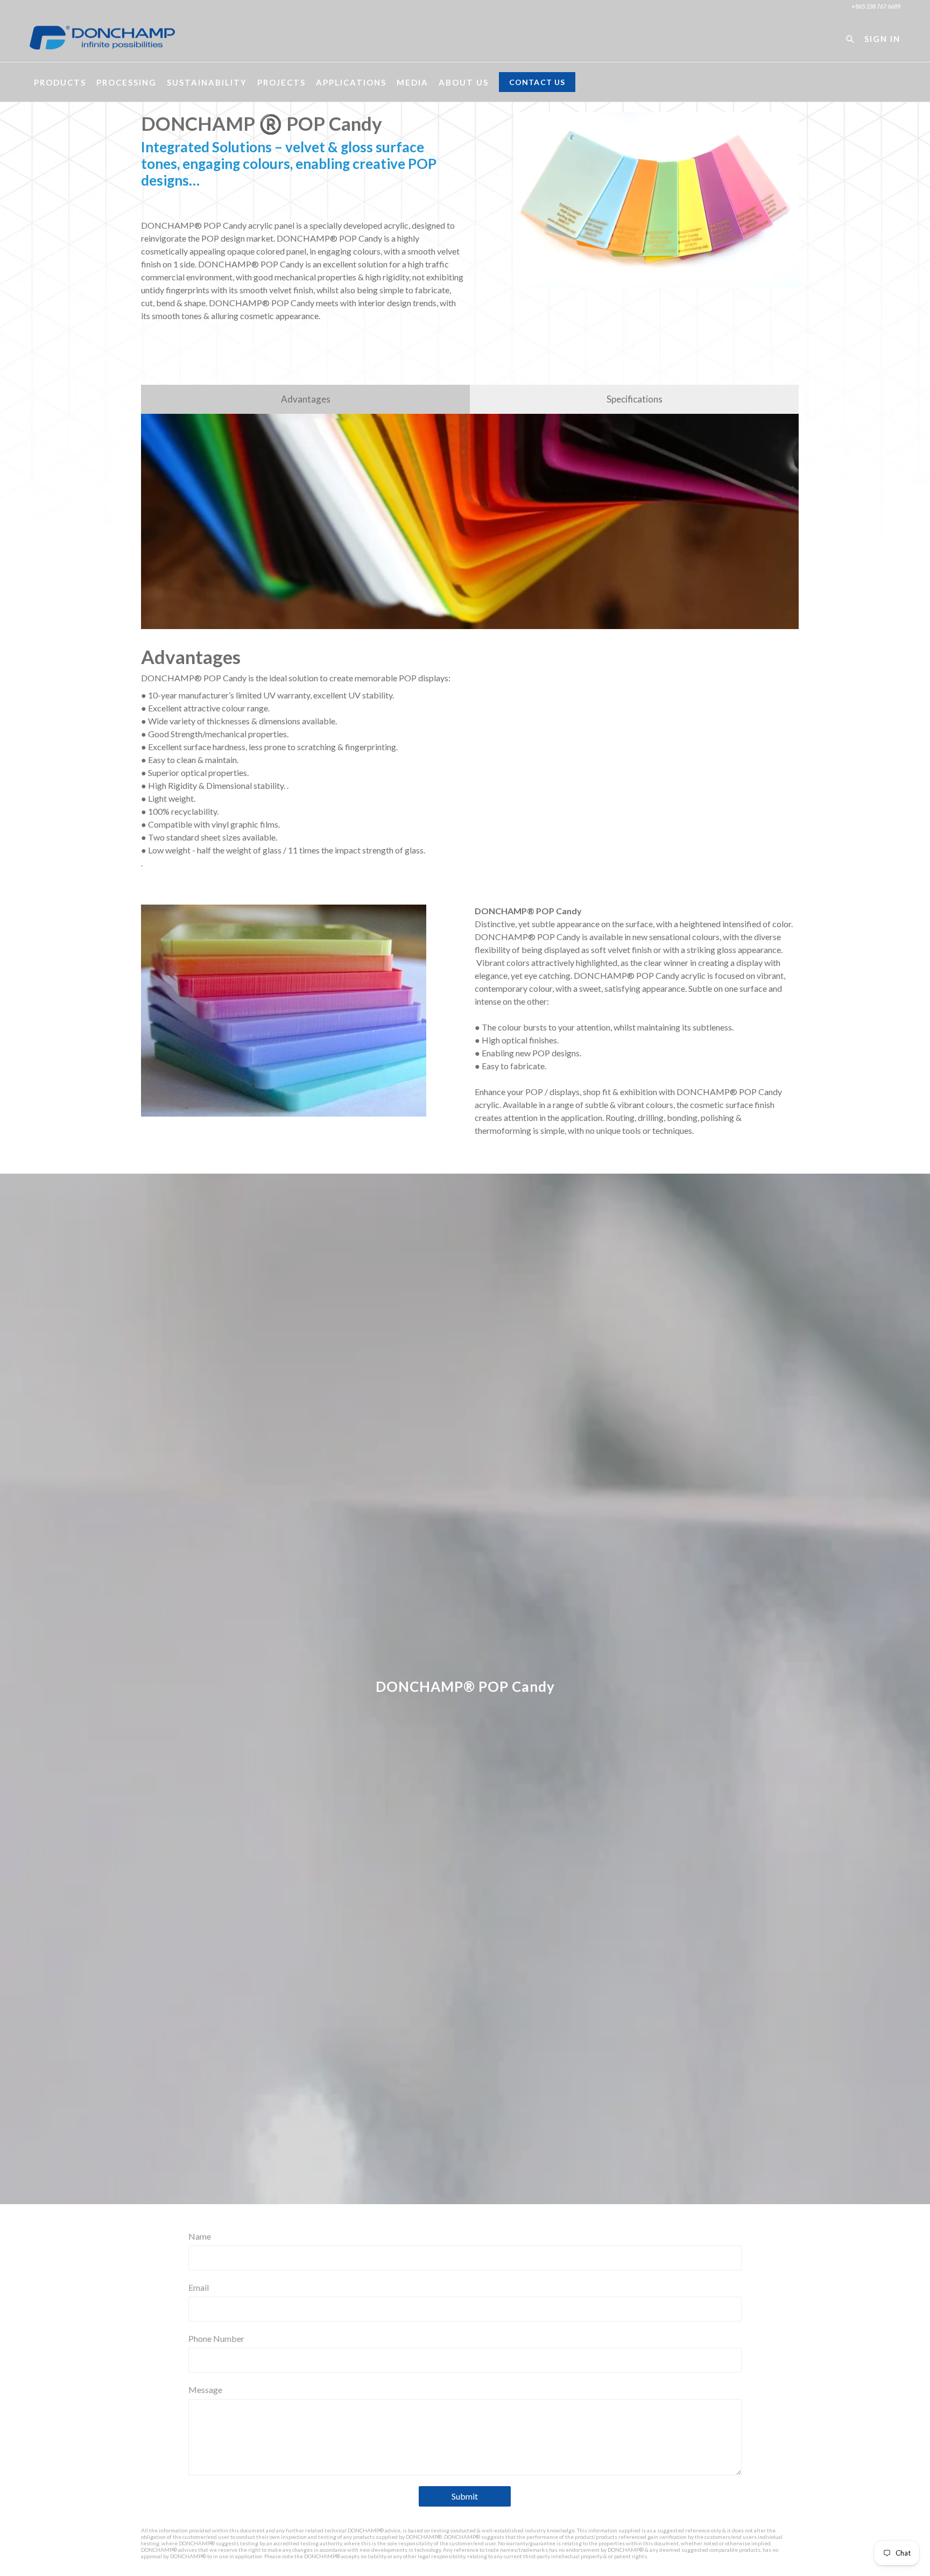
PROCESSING (126, 82)
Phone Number (216, 2338)
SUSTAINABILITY (207, 82)
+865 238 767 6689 (876, 6)
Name (200, 2236)
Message (205, 2390)
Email (199, 2287)
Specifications (635, 399)
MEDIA (413, 82)
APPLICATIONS (351, 82)
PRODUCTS (60, 82)
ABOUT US (464, 82)
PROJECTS (281, 82)
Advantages (306, 399)
